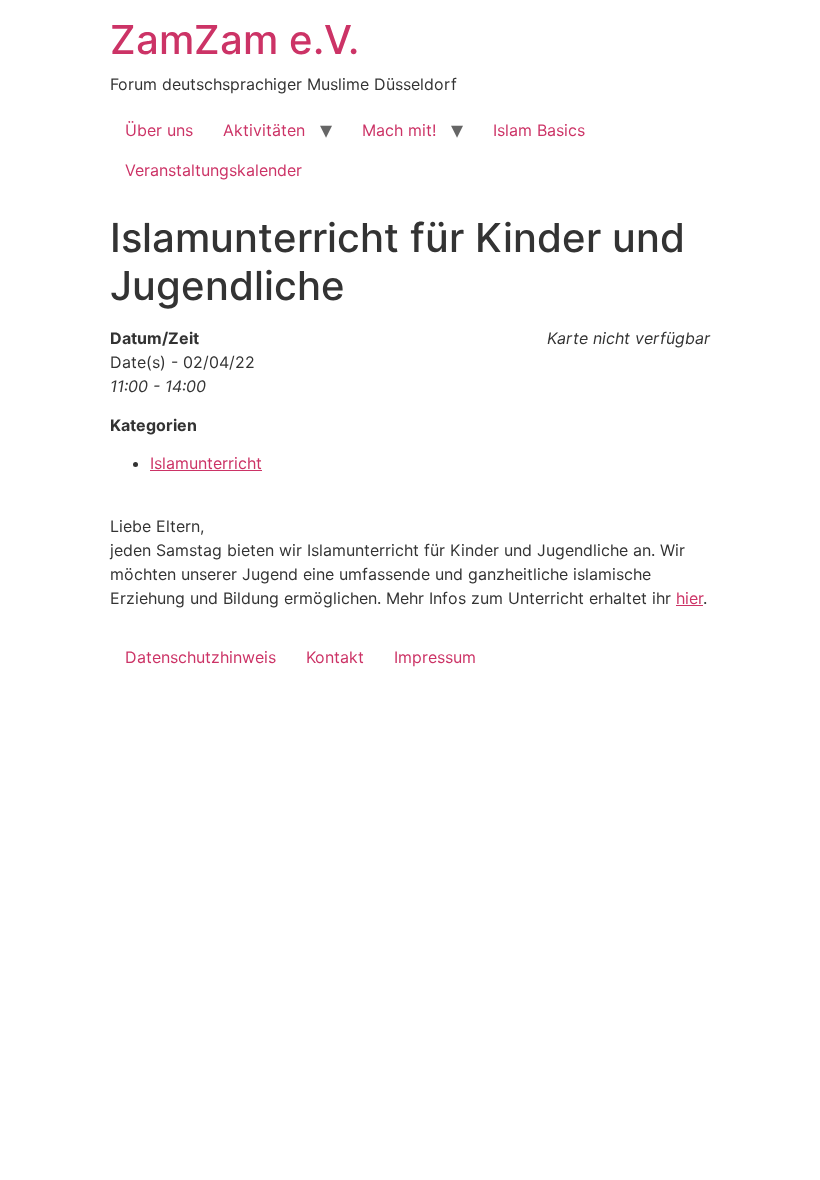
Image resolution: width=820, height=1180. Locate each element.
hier (689, 598)
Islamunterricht (206, 463)
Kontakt (335, 657)
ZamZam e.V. (234, 39)
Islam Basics (539, 130)
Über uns (159, 130)
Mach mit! (399, 130)
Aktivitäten (264, 130)
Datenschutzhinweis (200, 657)
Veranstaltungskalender (213, 170)
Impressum (435, 657)
